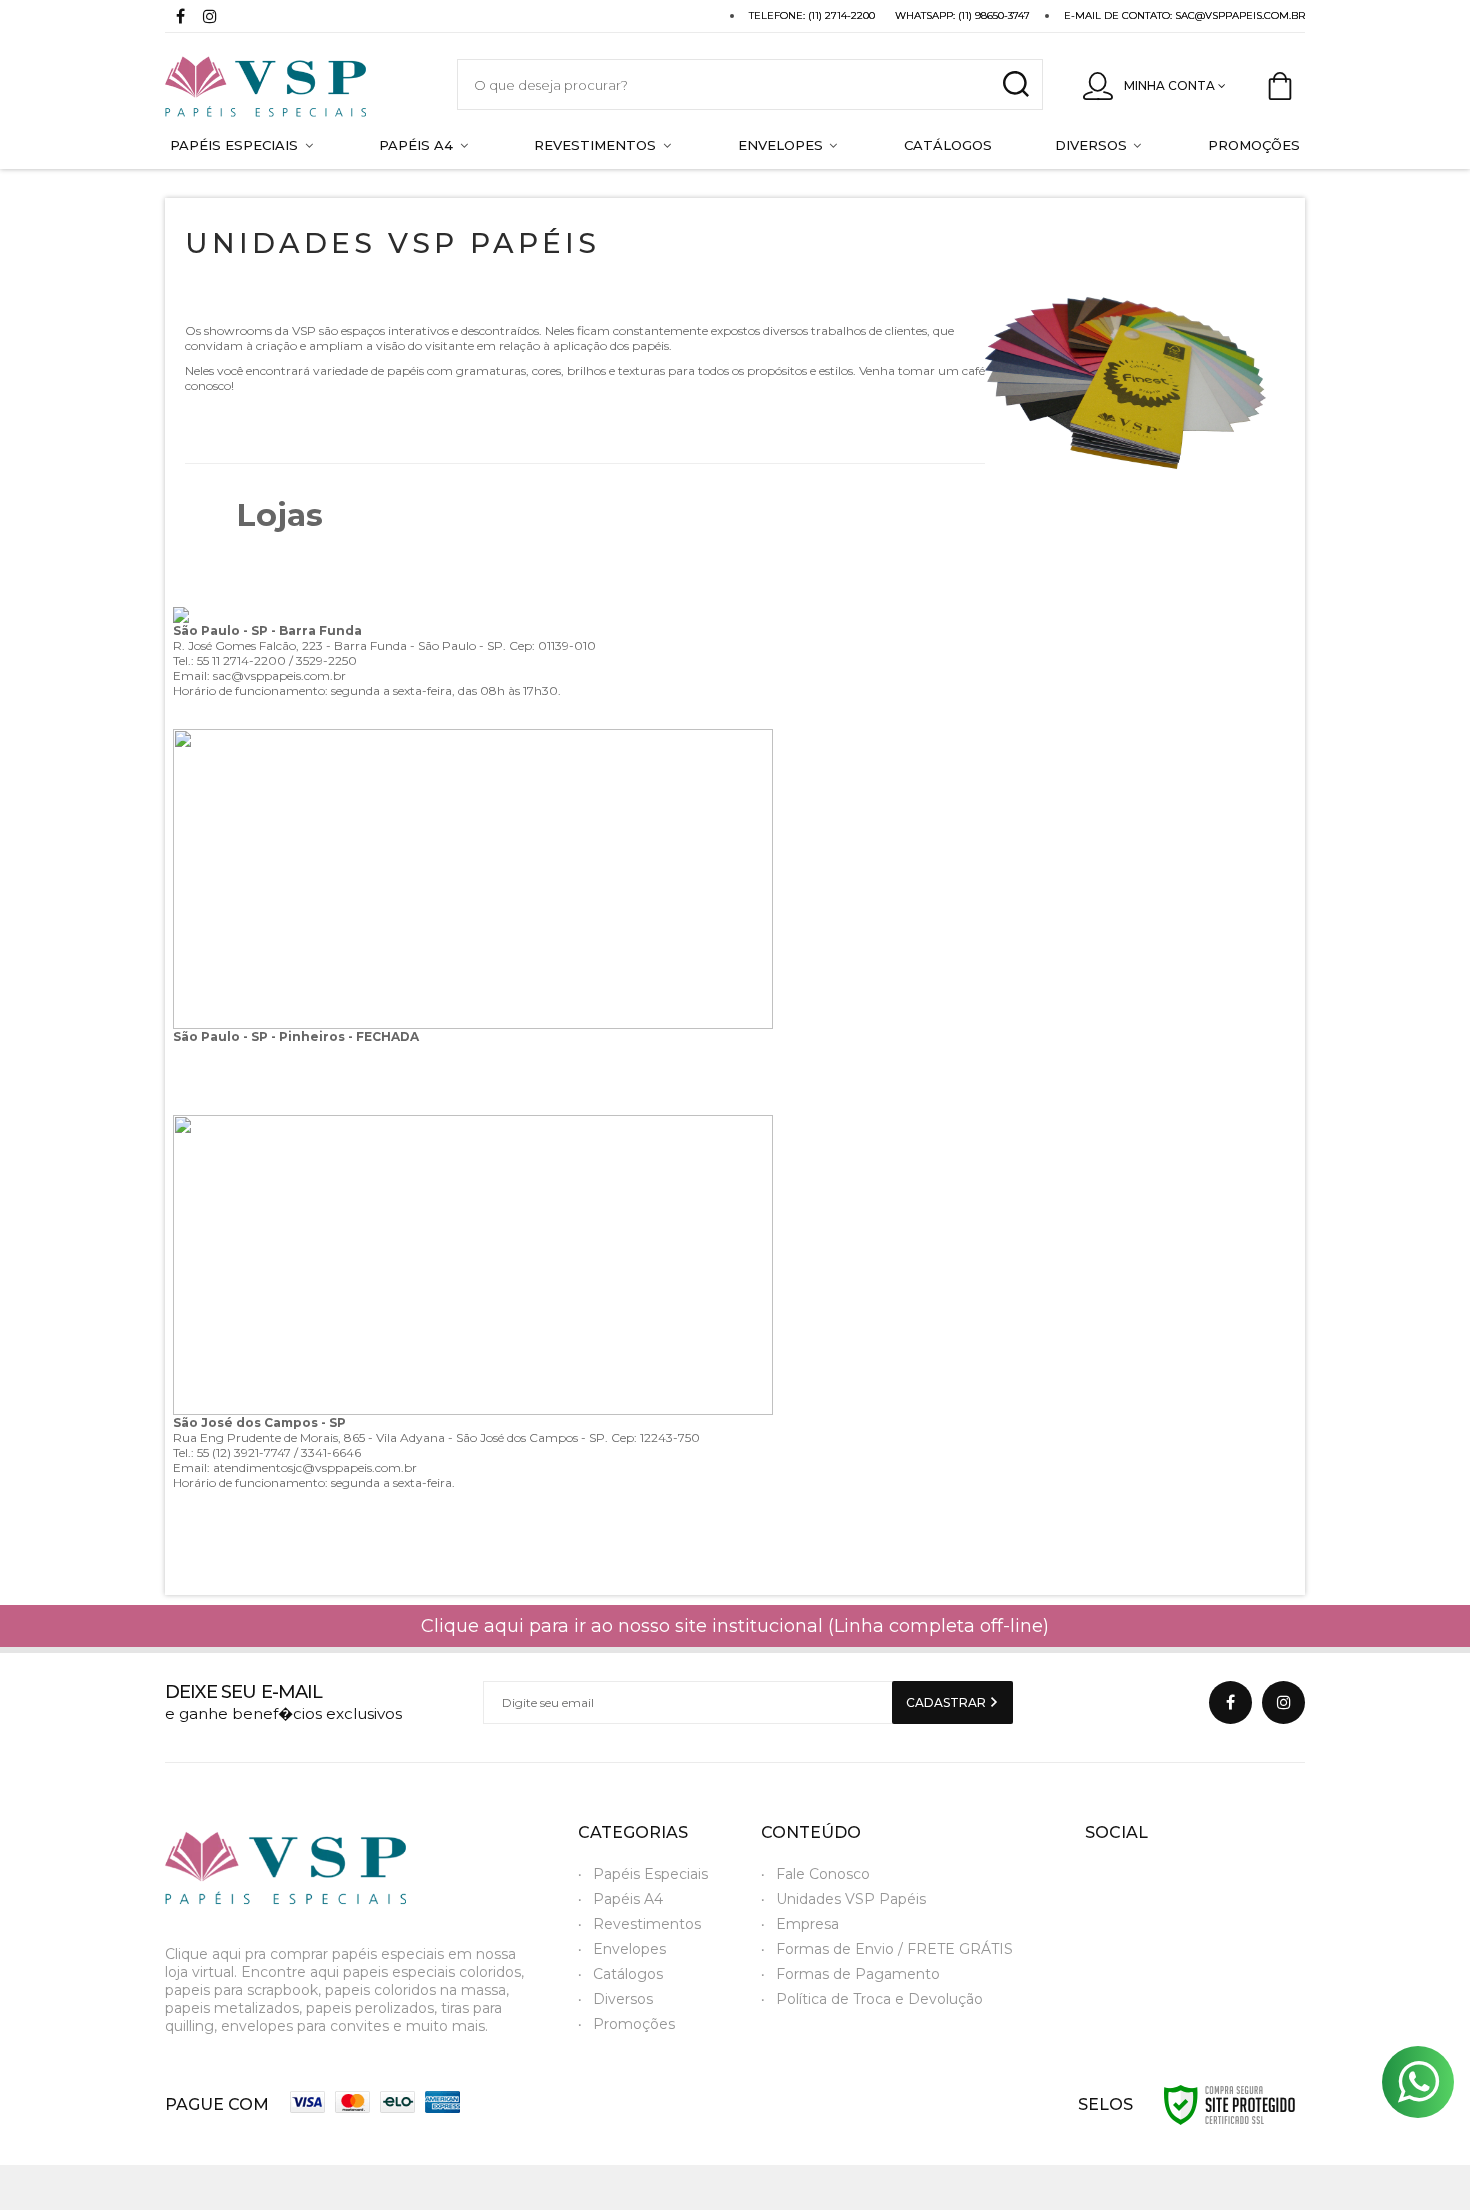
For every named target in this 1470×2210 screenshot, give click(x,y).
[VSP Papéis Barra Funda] (291, 84)
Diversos (623, 1999)
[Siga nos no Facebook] (180, 18)
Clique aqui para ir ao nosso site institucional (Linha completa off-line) (735, 1626)
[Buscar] (1015, 84)
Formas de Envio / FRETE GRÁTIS (894, 1949)
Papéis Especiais (650, 1874)
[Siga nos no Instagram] (210, 18)
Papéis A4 (628, 1899)
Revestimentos (647, 1924)
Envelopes (629, 1949)
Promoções (634, 2024)
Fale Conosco (823, 1874)
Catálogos (628, 1974)
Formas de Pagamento (858, 1974)
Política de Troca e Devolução (879, 1999)
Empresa (807, 1924)
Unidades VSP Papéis (851, 1899)
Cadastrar (947, 1702)
